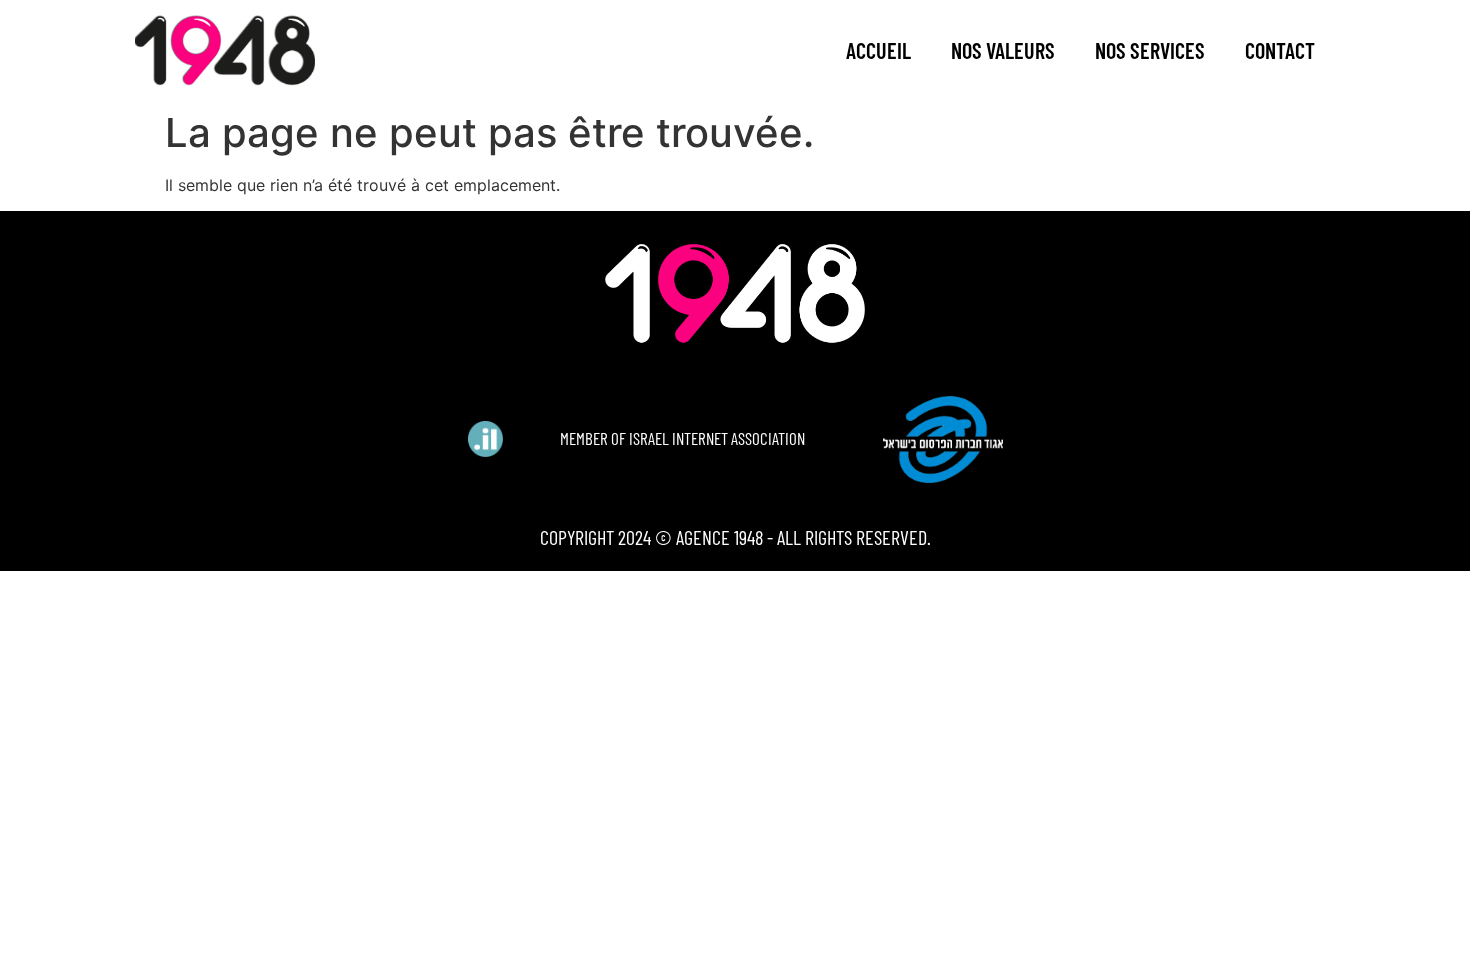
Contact (1280, 50)
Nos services (1150, 50)
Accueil (878, 50)
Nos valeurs (1003, 50)
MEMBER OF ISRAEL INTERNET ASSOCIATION (682, 438)
